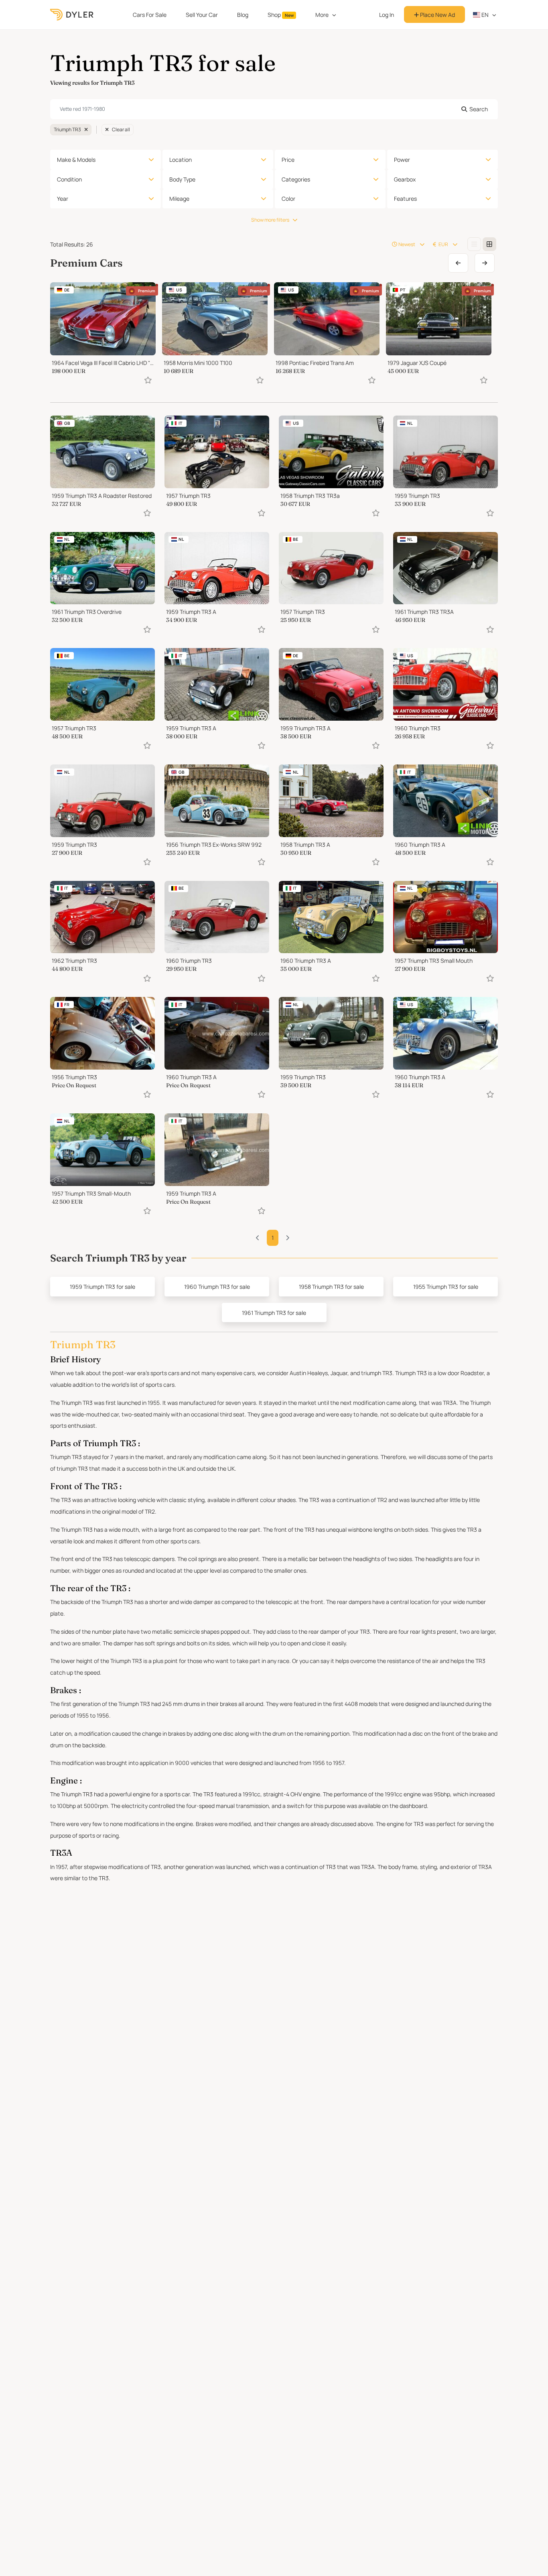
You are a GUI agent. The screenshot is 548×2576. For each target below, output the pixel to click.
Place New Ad (437, 15)
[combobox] (274, 109)
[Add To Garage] (148, 380)
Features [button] (405, 199)
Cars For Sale (150, 15)
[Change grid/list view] (474, 244)
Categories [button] (296, 179)
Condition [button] (69, 179)
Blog (243, 15)
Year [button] (63, 199)
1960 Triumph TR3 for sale (217, 1287)
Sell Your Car (202, 15)
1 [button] (273, 1238)
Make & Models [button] (76, 160)
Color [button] (288, 199)
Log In (387, 15)
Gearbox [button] (405, 179)
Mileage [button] (179, 199)
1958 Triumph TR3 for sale (331, 1287)
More (322, 15)
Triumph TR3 (67, 129)
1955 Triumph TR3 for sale (446, 1287)
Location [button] (181, 160)
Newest (407, 244)
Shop (281, 15)
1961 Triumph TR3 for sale (274, 1313)
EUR (443, 244)
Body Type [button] (182, 179)
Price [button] (288, 160)
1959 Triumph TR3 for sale (102, 1287)
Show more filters (270, 220)
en (484, 15)
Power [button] (402, 160)
